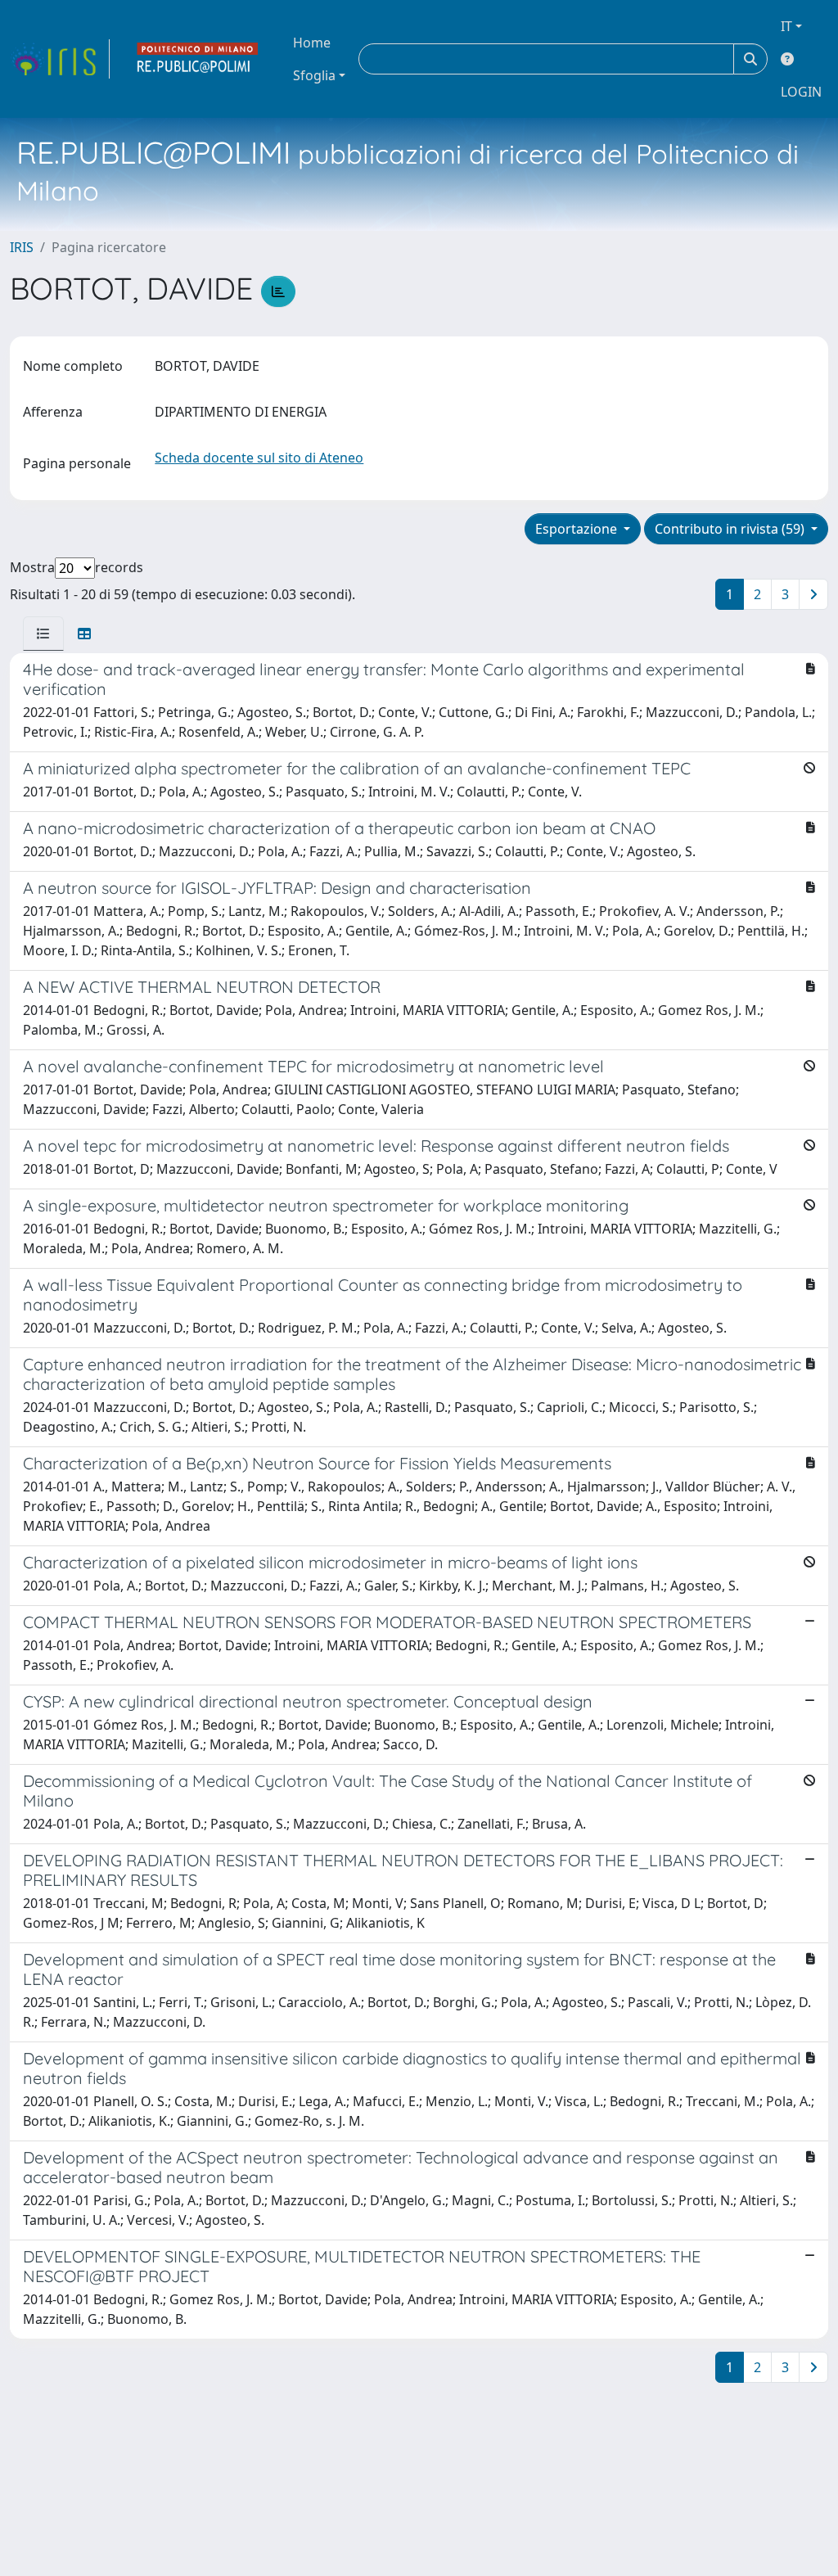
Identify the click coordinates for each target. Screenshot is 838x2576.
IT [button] (786, 26)
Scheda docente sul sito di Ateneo (259, 458)
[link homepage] (60, 59)
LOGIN (801, 92)
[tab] (43, 634)
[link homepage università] (198, 59)
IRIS (22, 247)
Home (312, 43)
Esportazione (578, 529)
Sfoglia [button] (314, 75)
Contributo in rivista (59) (731, 529)
